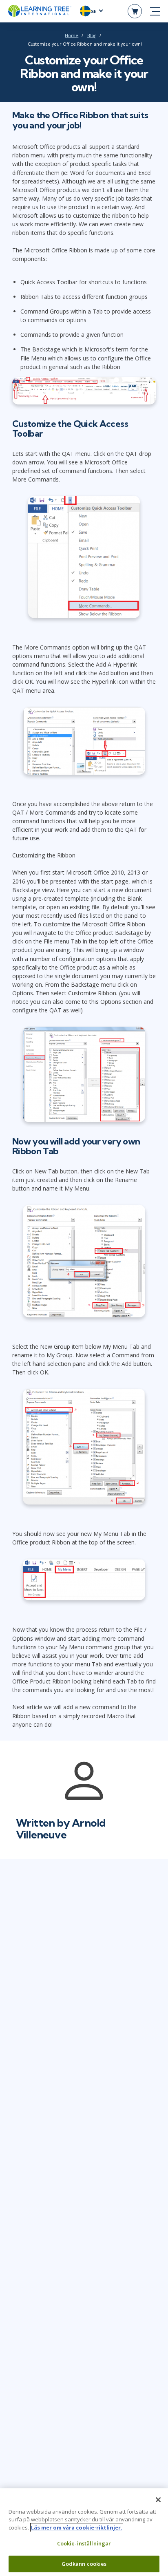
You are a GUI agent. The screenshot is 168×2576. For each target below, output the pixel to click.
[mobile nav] (155, 11)
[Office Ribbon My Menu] (84, 1582)
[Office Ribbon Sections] (84, 393)
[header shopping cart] (135, 11)
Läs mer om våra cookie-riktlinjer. (77, 2527)
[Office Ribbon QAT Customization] (84, 743)
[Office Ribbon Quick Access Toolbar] (84, 559)
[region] (84, 2532)
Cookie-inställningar (84, 2543)
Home (72, 35)
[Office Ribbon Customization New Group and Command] (84, 1449)
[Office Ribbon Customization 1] (84, 1076)
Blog (92, 35)
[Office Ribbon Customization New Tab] (84, 1263)
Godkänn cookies (84, 2564)
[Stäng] (158, 2500)
